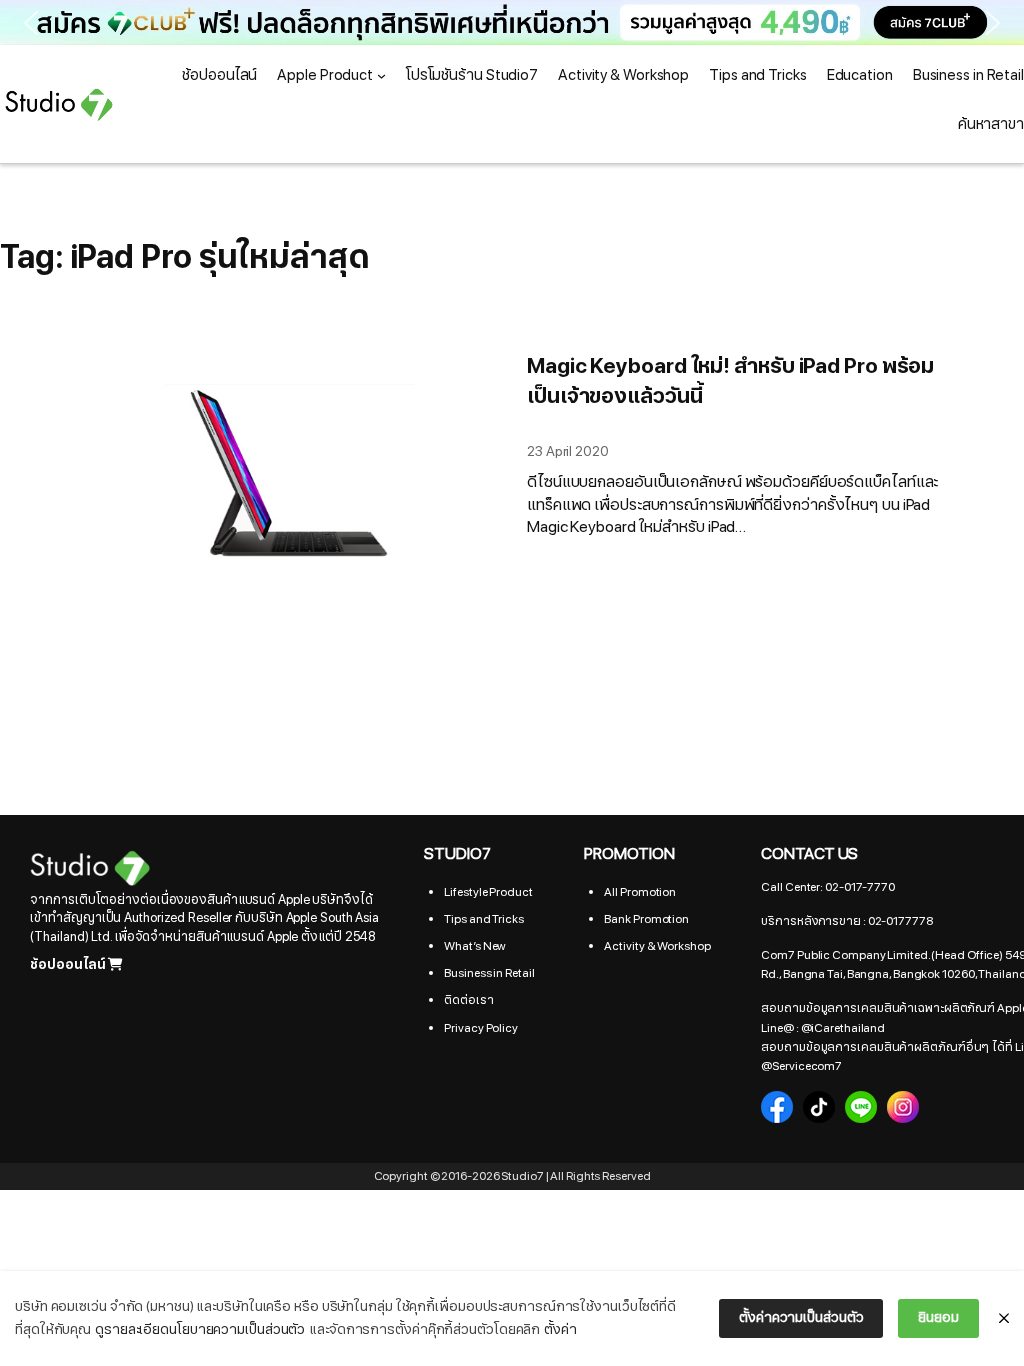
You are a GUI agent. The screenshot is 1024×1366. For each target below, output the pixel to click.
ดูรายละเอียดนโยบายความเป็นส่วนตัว (200, 1329)
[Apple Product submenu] (381, 75)
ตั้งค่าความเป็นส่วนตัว (801, 1317)
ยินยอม (938, 1317)
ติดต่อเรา (468, 1000)
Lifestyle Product (488, 892)
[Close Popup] (1004, 1319)
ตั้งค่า (560, 1329)
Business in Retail (489, 973)
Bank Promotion (646, 919)
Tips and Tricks (484, 919)
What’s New (475, 946)
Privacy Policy (481, 1028)
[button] (512, 22)
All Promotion (640, 892)
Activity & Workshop (657, 946)
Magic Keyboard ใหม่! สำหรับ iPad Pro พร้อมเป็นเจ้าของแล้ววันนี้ (730, 382)
